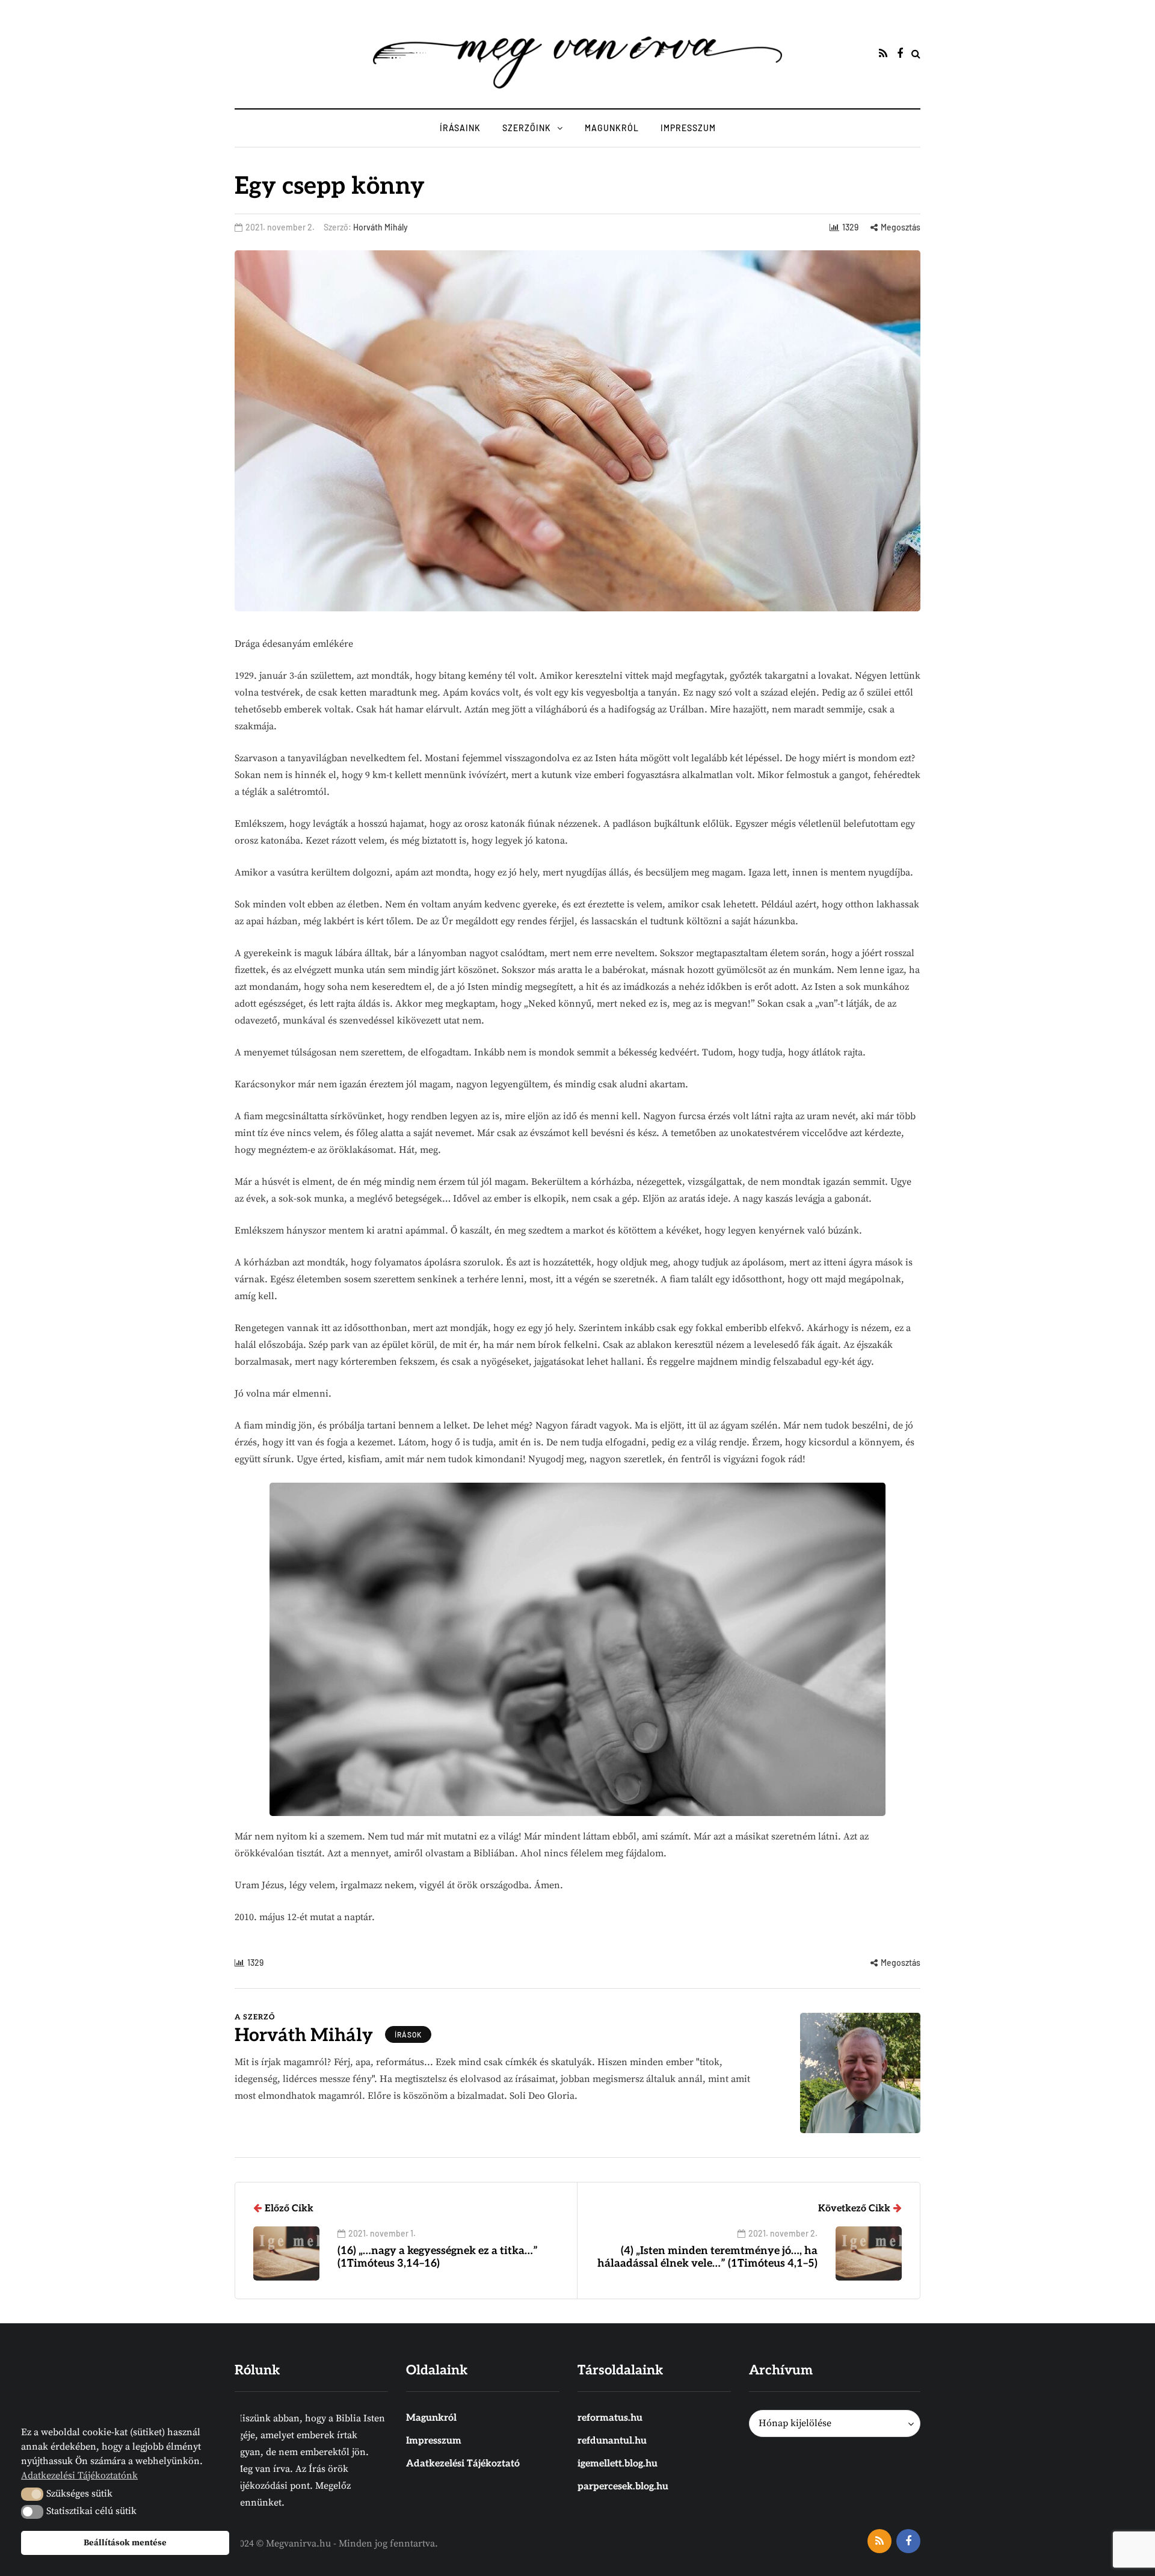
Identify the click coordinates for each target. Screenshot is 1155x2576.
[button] (32, 2494)
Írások (408, 2034)
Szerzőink (527, 128)
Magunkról (612, 128)
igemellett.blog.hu (618, 2464)
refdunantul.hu (612, 2441)
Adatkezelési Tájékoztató (463, 2464)
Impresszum (688, 128)
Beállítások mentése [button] (125, 2543)
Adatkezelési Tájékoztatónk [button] (79, 2476)
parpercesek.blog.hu (623, 2487)
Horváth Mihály (380, 227)
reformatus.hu (610, 2418)
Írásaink (460, 128)
